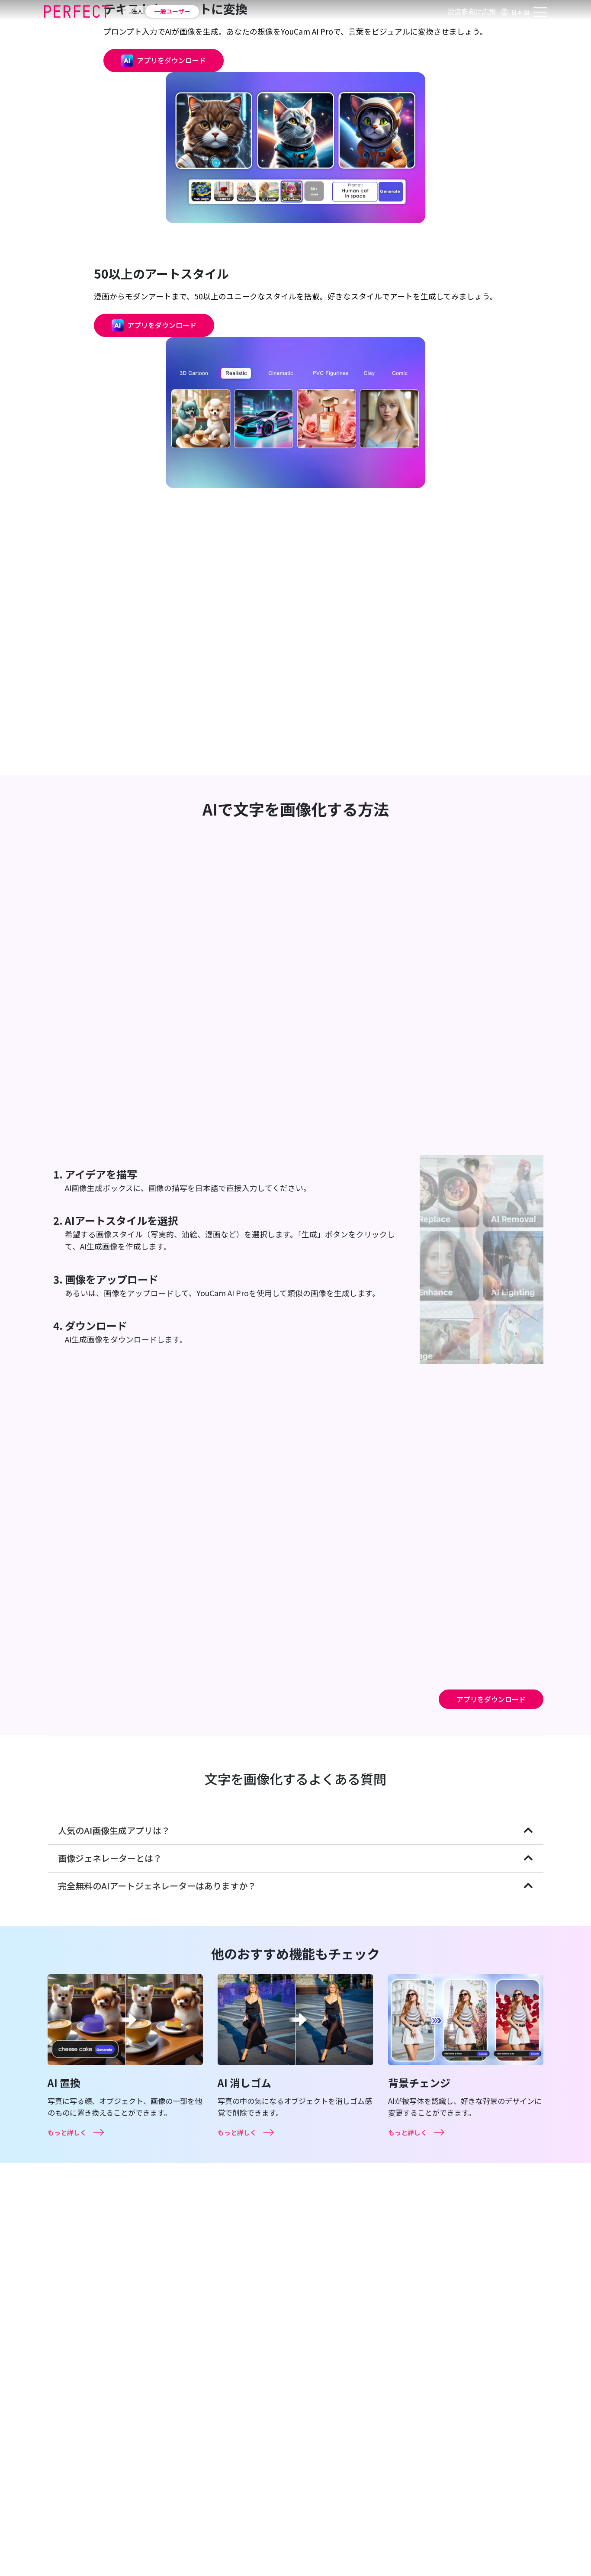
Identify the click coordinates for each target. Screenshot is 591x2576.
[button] (514, 11)
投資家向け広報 (472, 11)
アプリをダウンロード (491, 1699)
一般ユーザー (172, 11)
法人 (137, 11)
